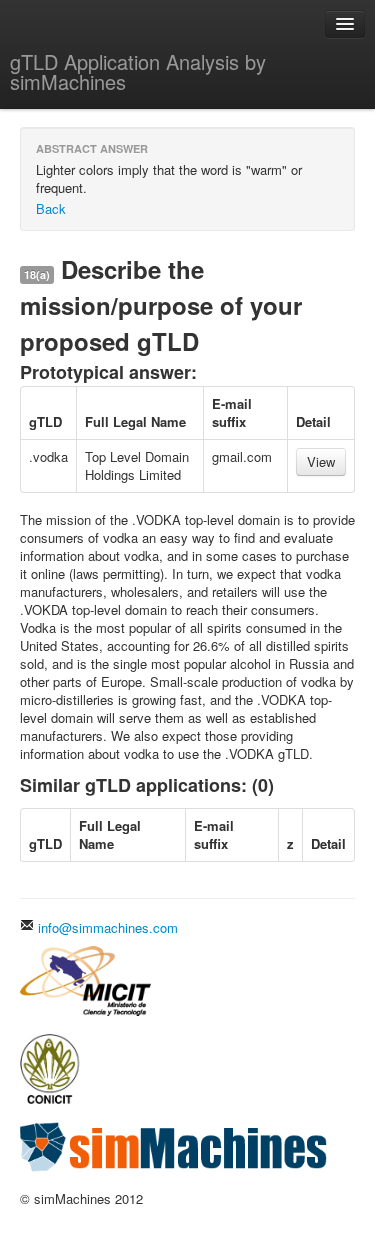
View (321, 461)
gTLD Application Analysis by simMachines (138, 71)
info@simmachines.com (106, 927)
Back (51, 208)
